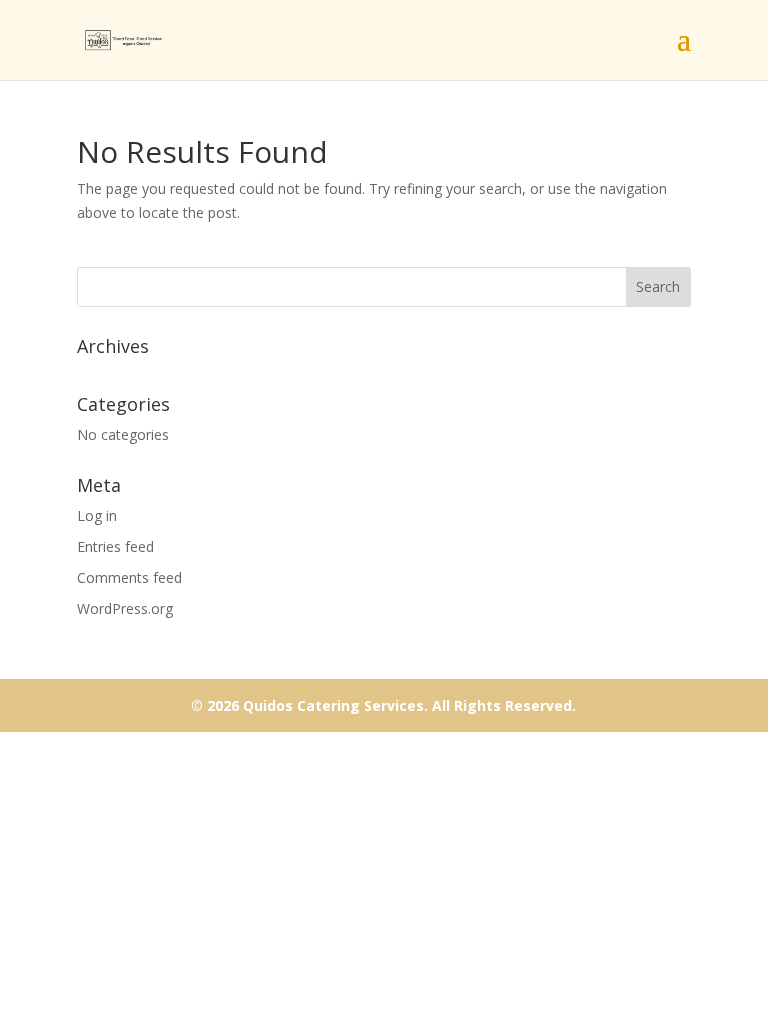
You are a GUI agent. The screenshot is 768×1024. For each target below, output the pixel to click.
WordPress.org (125, 608)
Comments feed (129, 577)
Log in (97, 515)
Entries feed (115, 546)
